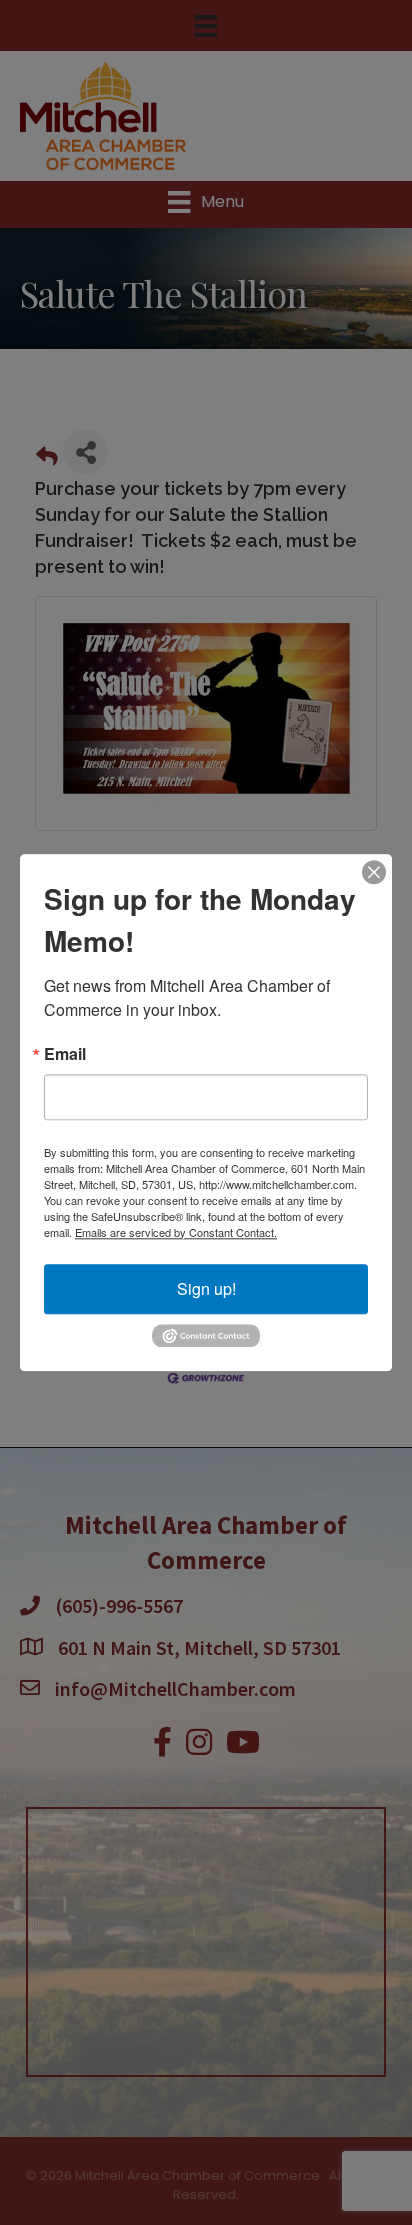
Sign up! (206, 1288)
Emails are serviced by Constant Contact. (176, 1232)
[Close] (374, 872)
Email (65, 1054)
